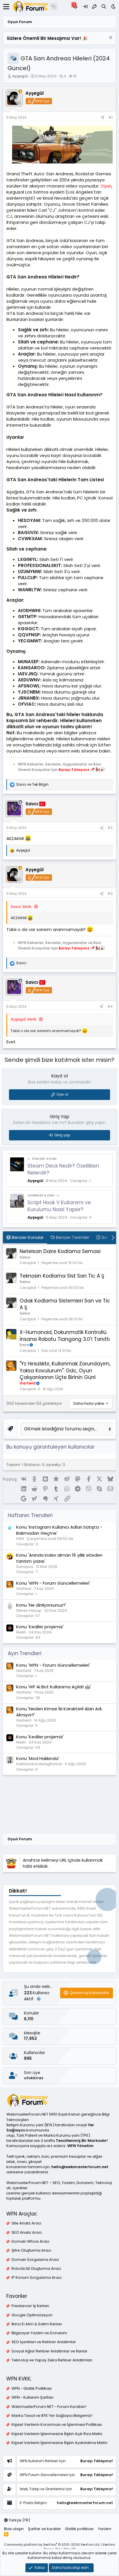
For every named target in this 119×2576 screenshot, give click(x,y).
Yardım (105, 2529)
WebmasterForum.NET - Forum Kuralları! (49, 2407)
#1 (110, 117)
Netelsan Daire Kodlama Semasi (60, 1251)
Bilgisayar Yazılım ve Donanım (39, 2333)
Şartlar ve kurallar (44, 2529)
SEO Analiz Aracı (27, 2233)
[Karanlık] (113, 6)
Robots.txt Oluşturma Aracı (36, 2269)
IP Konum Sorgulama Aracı (37, 2278)
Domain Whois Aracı (30, 2242)
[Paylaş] (103, 118)
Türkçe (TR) (19, 2520)
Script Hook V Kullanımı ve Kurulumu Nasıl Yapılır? (59, 1206)
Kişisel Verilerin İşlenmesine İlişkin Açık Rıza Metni (57, 2434)
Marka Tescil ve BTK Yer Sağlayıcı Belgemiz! (52, 2416)
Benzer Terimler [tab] (72, 1237)
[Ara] (104, 6)
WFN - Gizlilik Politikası (32, 2389)
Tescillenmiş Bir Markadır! (82, 2141)
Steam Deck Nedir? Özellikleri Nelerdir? (63, 1169)
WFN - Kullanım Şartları (32, 2397)
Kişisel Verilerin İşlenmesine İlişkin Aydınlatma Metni (59, 2443)
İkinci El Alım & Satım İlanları (37, 2324)
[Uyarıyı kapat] (110, 38)
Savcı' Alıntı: (21, 907)
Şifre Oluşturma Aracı (31, 2250)
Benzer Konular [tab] (27, 1237)
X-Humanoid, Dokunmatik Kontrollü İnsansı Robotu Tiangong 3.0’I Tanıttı (65, 1336)
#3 (110, 894)
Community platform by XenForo (52, 2545)
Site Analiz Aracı (26, 2223)
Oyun (106, 186)
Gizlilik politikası (79, 2529)
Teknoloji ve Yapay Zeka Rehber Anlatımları (52, 2360)
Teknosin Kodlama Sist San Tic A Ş (62, 1276)
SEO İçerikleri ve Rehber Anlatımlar (44, 2342)
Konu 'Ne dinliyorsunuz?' (41, 1605)
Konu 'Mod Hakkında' (38, 1758)
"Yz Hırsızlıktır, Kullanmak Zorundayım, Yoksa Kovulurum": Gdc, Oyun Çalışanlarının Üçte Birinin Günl (65, 1371)
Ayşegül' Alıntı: (24, 1019)
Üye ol (62, 1094)
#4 (110, 1007)
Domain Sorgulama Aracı (35, 2260)
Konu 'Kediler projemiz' (40, 1627)
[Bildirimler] (76, 6)
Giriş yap (62, 1135)
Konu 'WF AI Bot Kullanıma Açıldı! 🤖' (54, 1687)
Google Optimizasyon (32, 2315)
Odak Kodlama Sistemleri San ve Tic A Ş (65, 1304)
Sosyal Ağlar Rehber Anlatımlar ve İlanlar (50, 2351)
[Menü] (6, 7)
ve (32, 785)
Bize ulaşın (14, 2529)
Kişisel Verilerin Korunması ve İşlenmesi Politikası (57, 2425)
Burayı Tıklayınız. (74, 769)
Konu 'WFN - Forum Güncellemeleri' (53, 1583)
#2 (110, 828)
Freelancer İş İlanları (30, 2306)
